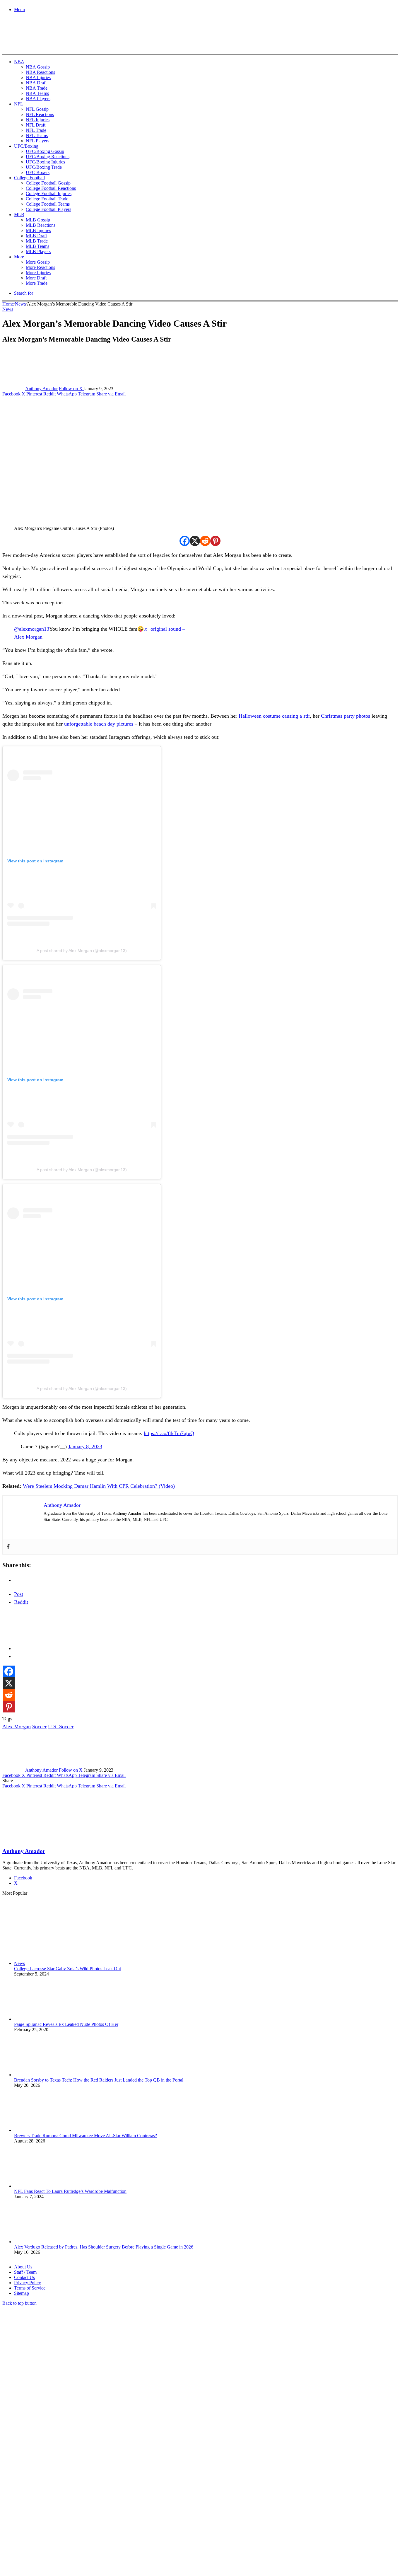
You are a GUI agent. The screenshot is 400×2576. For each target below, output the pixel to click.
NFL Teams (37, 135)
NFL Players (37, 141)
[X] (195, 541)
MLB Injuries (38, 230)
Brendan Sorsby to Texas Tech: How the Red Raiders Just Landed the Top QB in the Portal (99, 2080)
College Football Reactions (51, 188)
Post (19, 1594)
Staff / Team (25, 2272)
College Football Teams (48, 204)
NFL (19, 104)
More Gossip (38, 262)
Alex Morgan (17, 1727)
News (20, 304)
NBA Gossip (38, 67)
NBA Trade (37, 88)
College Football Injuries (49, 193)
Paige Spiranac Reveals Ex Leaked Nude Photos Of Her (66, 2024)
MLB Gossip (38, 220)
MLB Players (38, 251)
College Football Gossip (48, 183)
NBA (19, 62)
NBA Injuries (38, 77)
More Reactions (40, 267)
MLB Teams (37, 246)
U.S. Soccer (61, 1727)
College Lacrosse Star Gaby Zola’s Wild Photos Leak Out (67, 1969)
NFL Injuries (38, 120)
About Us (23, 2267)
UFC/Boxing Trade (44, 167)
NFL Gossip (37, 109)
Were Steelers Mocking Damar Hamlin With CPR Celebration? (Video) (99, 1486)
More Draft (36, 278)
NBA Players (38, 99)
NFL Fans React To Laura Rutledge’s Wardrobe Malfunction (70, 2191)
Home (8, 304)
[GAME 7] (29, 44)
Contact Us (24, 2277)
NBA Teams (37, 93)
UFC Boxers (38, 172)
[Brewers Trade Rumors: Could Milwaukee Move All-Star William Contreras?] (46, 2130)
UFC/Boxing (26, 146)
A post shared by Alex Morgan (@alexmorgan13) (82, 951)
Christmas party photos (346, 716)
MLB (19, 215)
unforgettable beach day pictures (99, 724)
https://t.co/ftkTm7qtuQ (169, 1433)
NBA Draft (36, 83)
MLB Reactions (41, 225)
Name (39, 2512)
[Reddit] (205, 541)
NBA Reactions (40, 72)
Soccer (39, 1727)
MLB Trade (37, 241)
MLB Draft (36, 236)
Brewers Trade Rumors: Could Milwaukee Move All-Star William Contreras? (86, 2136)
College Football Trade (47, 199)
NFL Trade (36, 130)
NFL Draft (36, 125)
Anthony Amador (41, 389)
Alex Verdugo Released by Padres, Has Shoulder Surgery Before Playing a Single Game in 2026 (104, 2247)
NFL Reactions (40, 114)
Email (80, 2512)
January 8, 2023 (85, 1446)
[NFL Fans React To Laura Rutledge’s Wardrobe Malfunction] (46, 2186)
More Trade (37, 283)
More (19, 257)
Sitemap (22, 2293)
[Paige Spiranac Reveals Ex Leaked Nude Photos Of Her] (46, 2019)
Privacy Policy (28, 2283)
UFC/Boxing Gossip (45, 151)
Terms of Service (30, 2288)
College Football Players (48, 209)
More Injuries (38, 273)
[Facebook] (185, 541)
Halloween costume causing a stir (274, 716)
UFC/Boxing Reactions (48, 157)
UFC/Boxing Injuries (45, 162)
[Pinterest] (215, 541)
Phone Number (129, 2512)
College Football (29, 178)
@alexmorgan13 (32, 629)
